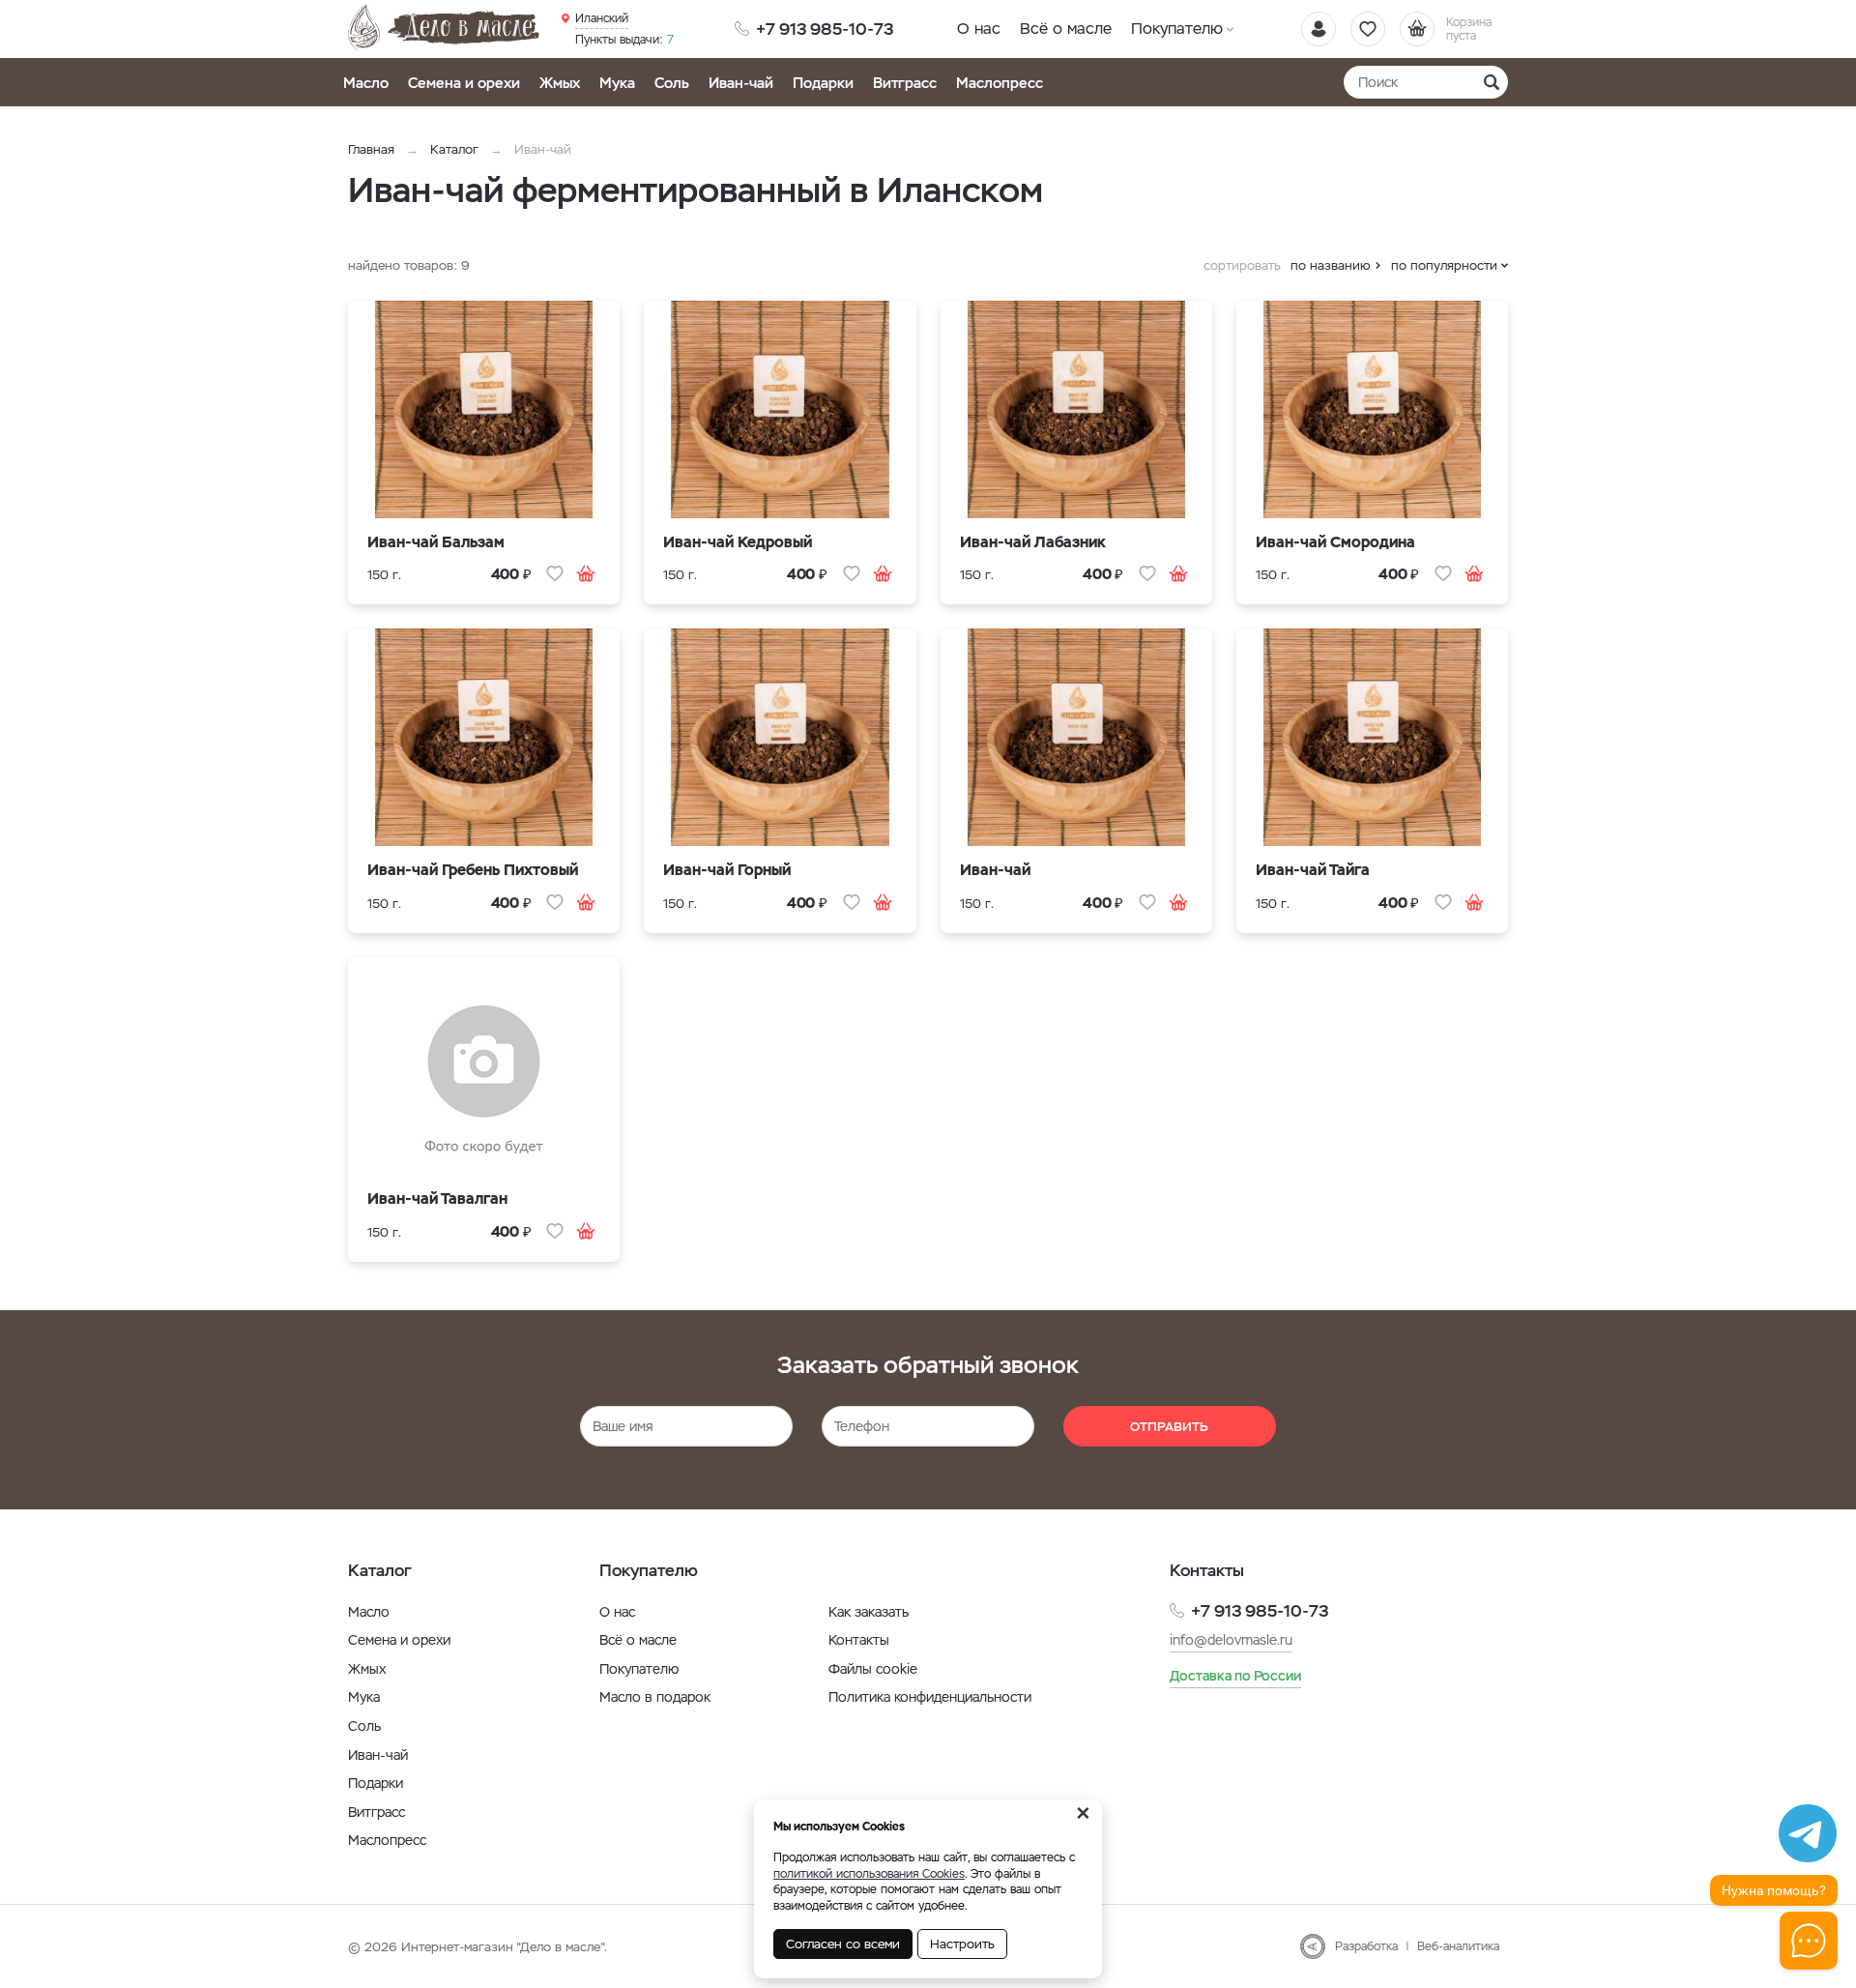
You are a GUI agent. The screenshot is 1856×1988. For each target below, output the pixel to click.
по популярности (1444, 265)
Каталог (454, 149)
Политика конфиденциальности (930, 1697)
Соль (672, 83)
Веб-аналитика (1458, 1946)
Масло (366, 83)
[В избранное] (555, 573)
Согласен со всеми (843, 1944)
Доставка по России (1235, 1676)
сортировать (1242, 265)
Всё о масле (1066, 29)
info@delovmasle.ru (1231, 1640)
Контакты (859, 1640)
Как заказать (869, 1612)
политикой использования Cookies (869, 1874)
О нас (979, 29)
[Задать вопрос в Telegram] (1808, 1833)
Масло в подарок (655, 1697)
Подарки (823, 83)
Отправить (1169, 1427)
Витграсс (905, 83)
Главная (371, 149)
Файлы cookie (873, 1669)
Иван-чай (741, 83)
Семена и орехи (464, 83)
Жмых (560, 83)
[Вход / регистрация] (1319, 29)
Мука (617, 83)
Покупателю (1177, 29)
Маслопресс (1000, 83)
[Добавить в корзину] (586, 573)
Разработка (1366, 1946)
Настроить (962, 1944)
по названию (1331, 265)
